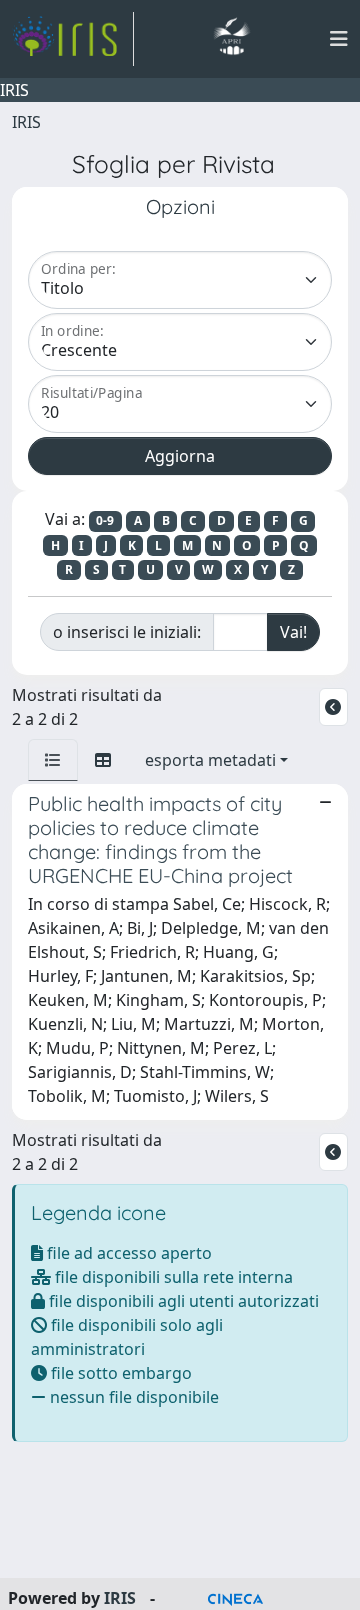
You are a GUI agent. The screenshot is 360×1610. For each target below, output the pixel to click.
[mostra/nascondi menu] (339, 39)
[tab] (53, 760)
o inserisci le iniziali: (127, 632)
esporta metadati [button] (210, 760)
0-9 (105, 520)
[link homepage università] (231, 39)
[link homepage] (73, 39)
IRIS (26, 122)
